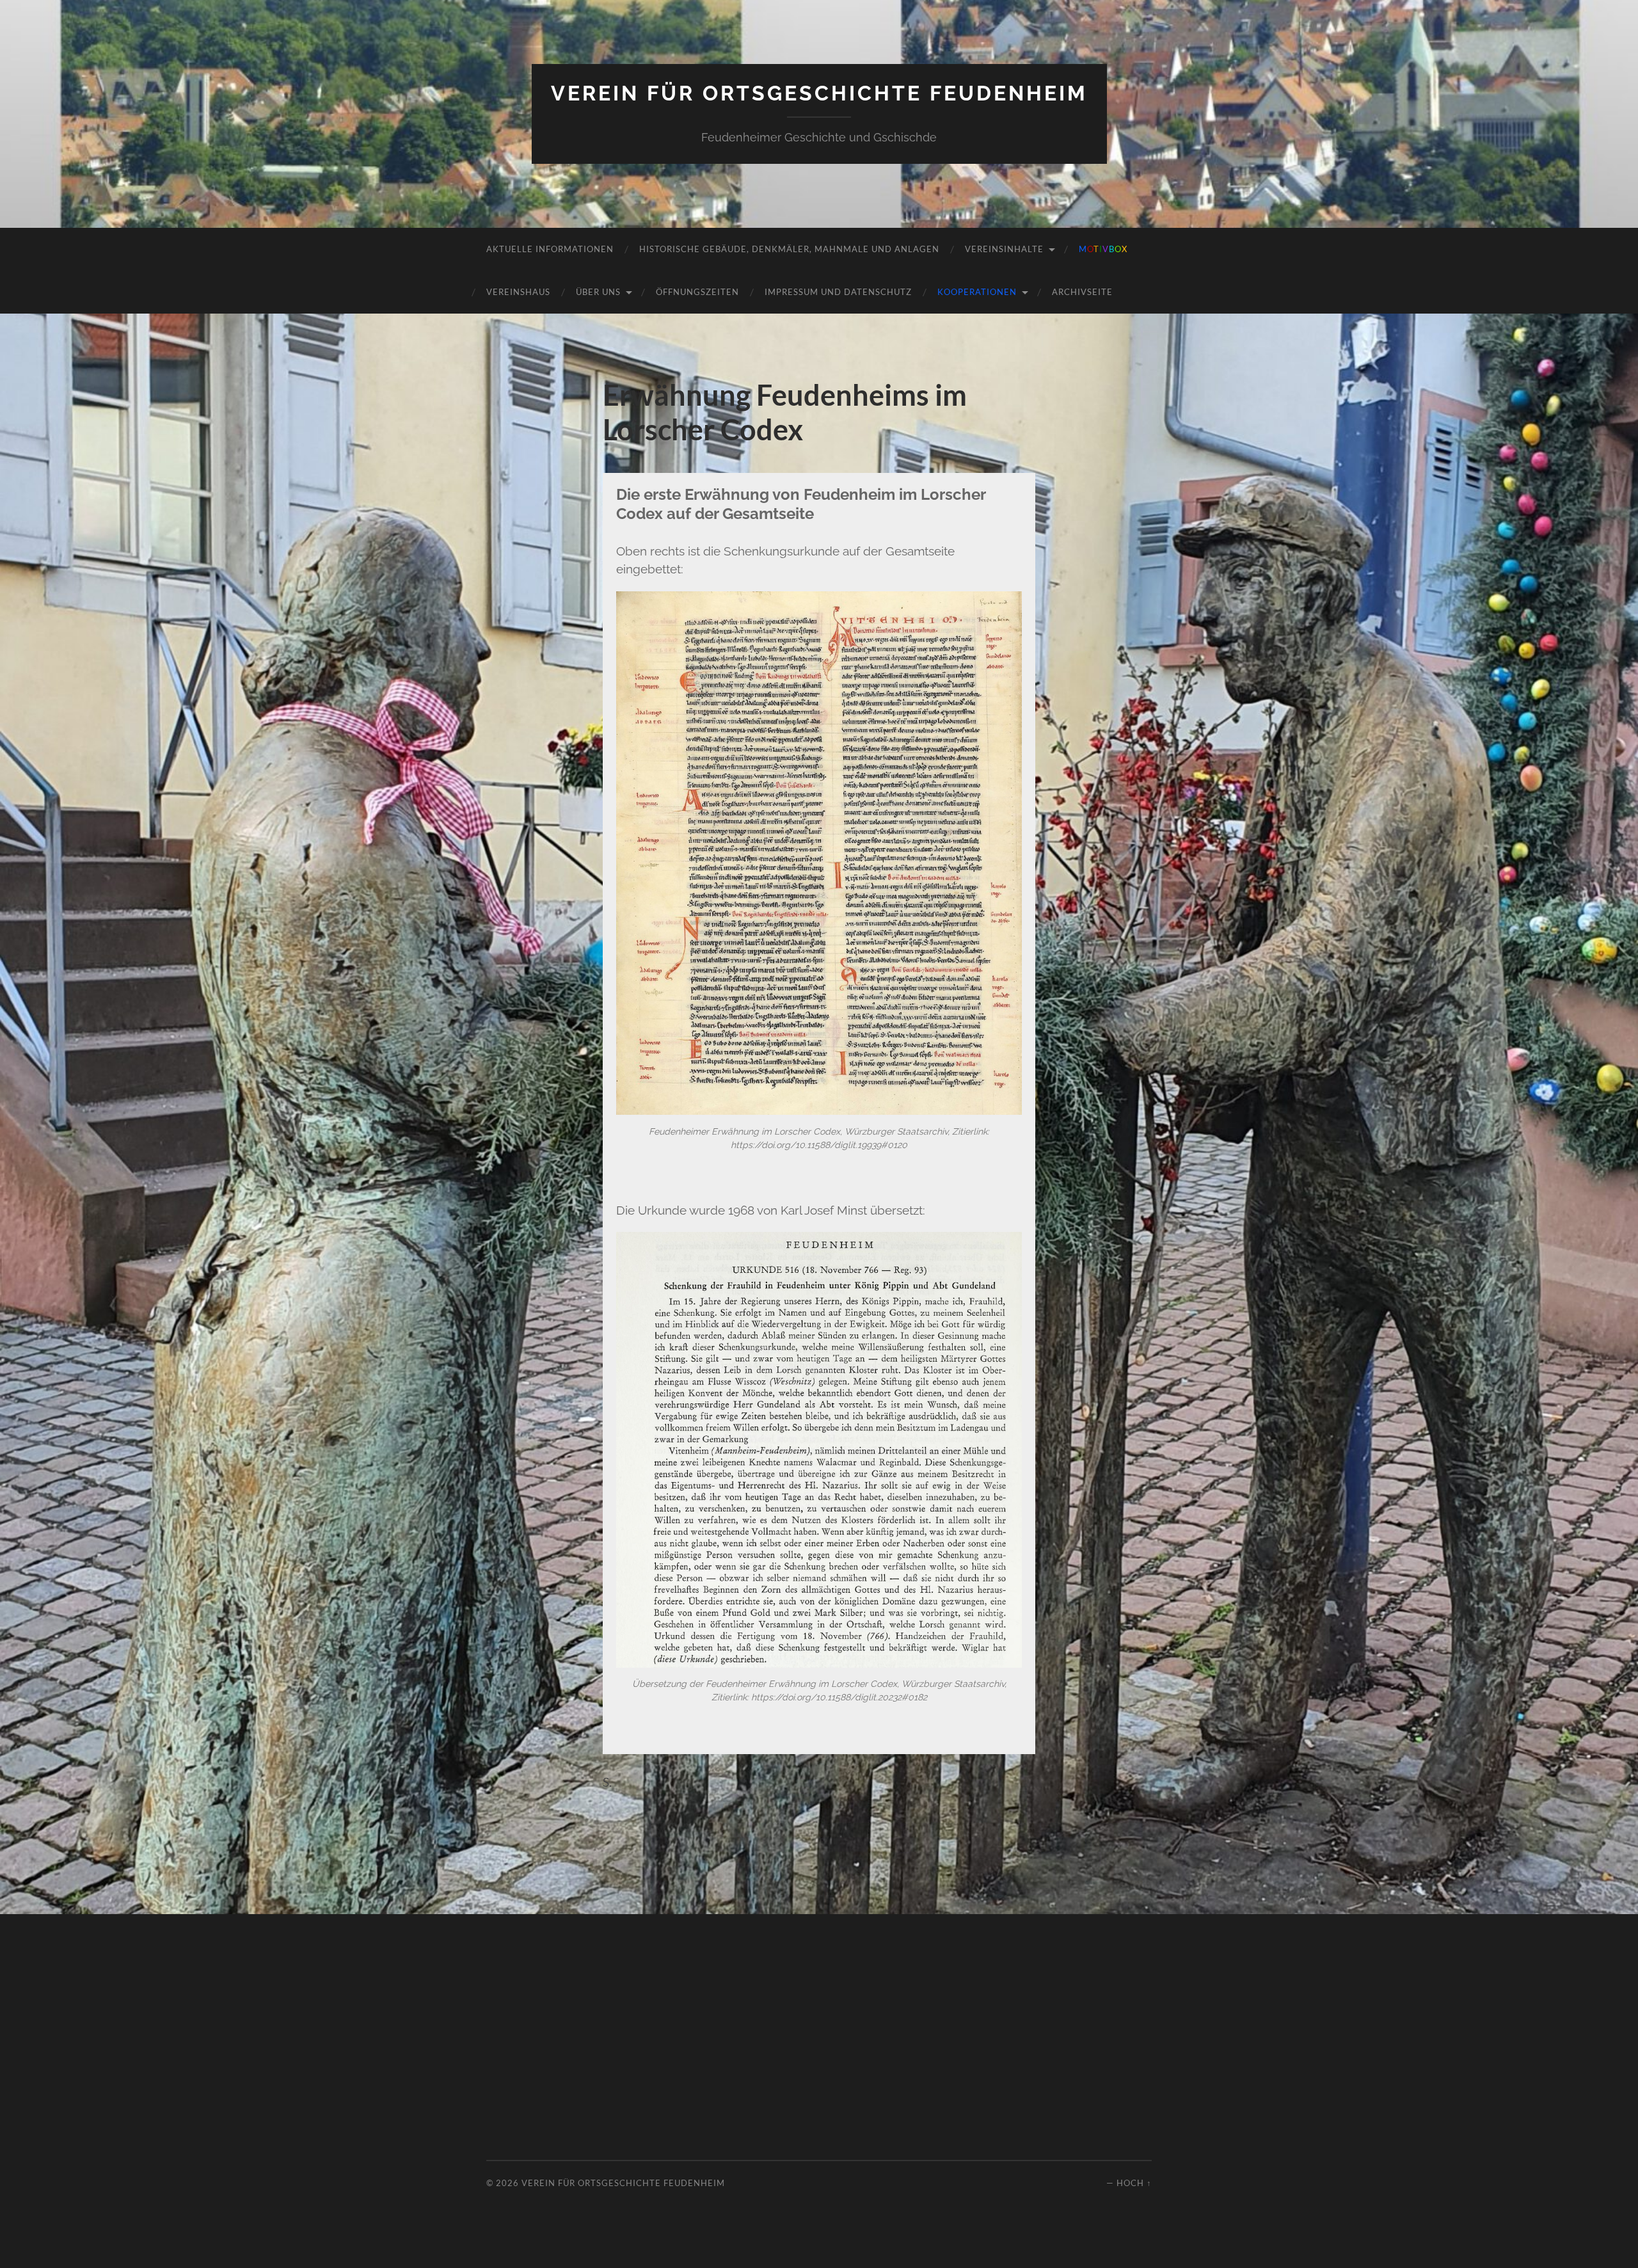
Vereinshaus (518, 292)
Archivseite (1082, 292)
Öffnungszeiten (697, 292)
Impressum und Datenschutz (838, 292)
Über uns (598, 292)
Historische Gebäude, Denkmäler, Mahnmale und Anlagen (789, 249)
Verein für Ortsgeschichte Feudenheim (819, 93)
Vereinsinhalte (1004, 249)
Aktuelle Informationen (550, 249)
